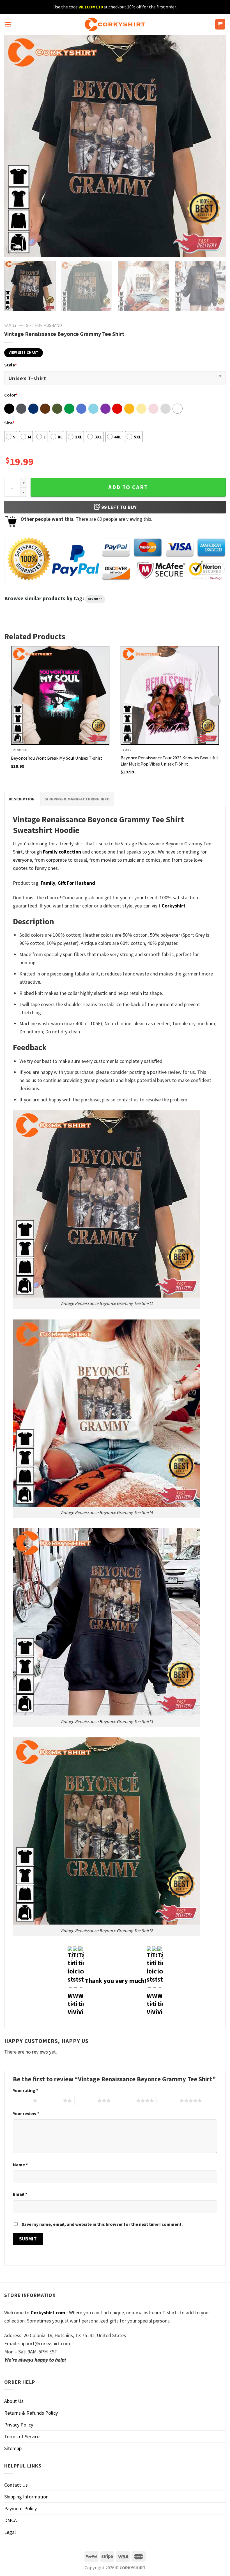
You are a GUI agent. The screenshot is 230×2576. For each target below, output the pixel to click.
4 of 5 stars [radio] (125, 2100)
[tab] (22, 799)
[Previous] (16, 146)
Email (20, 2194)
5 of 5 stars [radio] (168, 2100)
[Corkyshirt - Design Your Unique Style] (115, 24)
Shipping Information (26, 2497)
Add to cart (128, 487)
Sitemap (13, 2448)
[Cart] (220, 24)
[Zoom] (12, 249)
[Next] (214, 146)
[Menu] (8, 24)
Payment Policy (20, 2508)
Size (9, 423)
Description (22, 799)
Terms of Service (22, 2436)
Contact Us (16, 2485)
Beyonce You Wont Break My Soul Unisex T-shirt (57, 758)
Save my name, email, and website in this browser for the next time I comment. (102, 2224)
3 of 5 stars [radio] (86, 2100)
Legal (10, 2532)
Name (20, 2165)
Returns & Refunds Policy (31, 2413)
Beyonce (95, 599)
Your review (26, 2113)
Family (10, 325)
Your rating (26, 2090)
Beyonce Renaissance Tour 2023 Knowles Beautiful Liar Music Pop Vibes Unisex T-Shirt (169, 761)
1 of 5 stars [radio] (21, 2100)
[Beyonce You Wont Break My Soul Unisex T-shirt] (60, 695)
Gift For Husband (44, 325)
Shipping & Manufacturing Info (77, 799)
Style (11, 365)
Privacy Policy (19, 2425)
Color (11, 395)
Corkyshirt (173, 906)
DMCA (11, 2520)
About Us (14, 2401)
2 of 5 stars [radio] (51, 2100)
